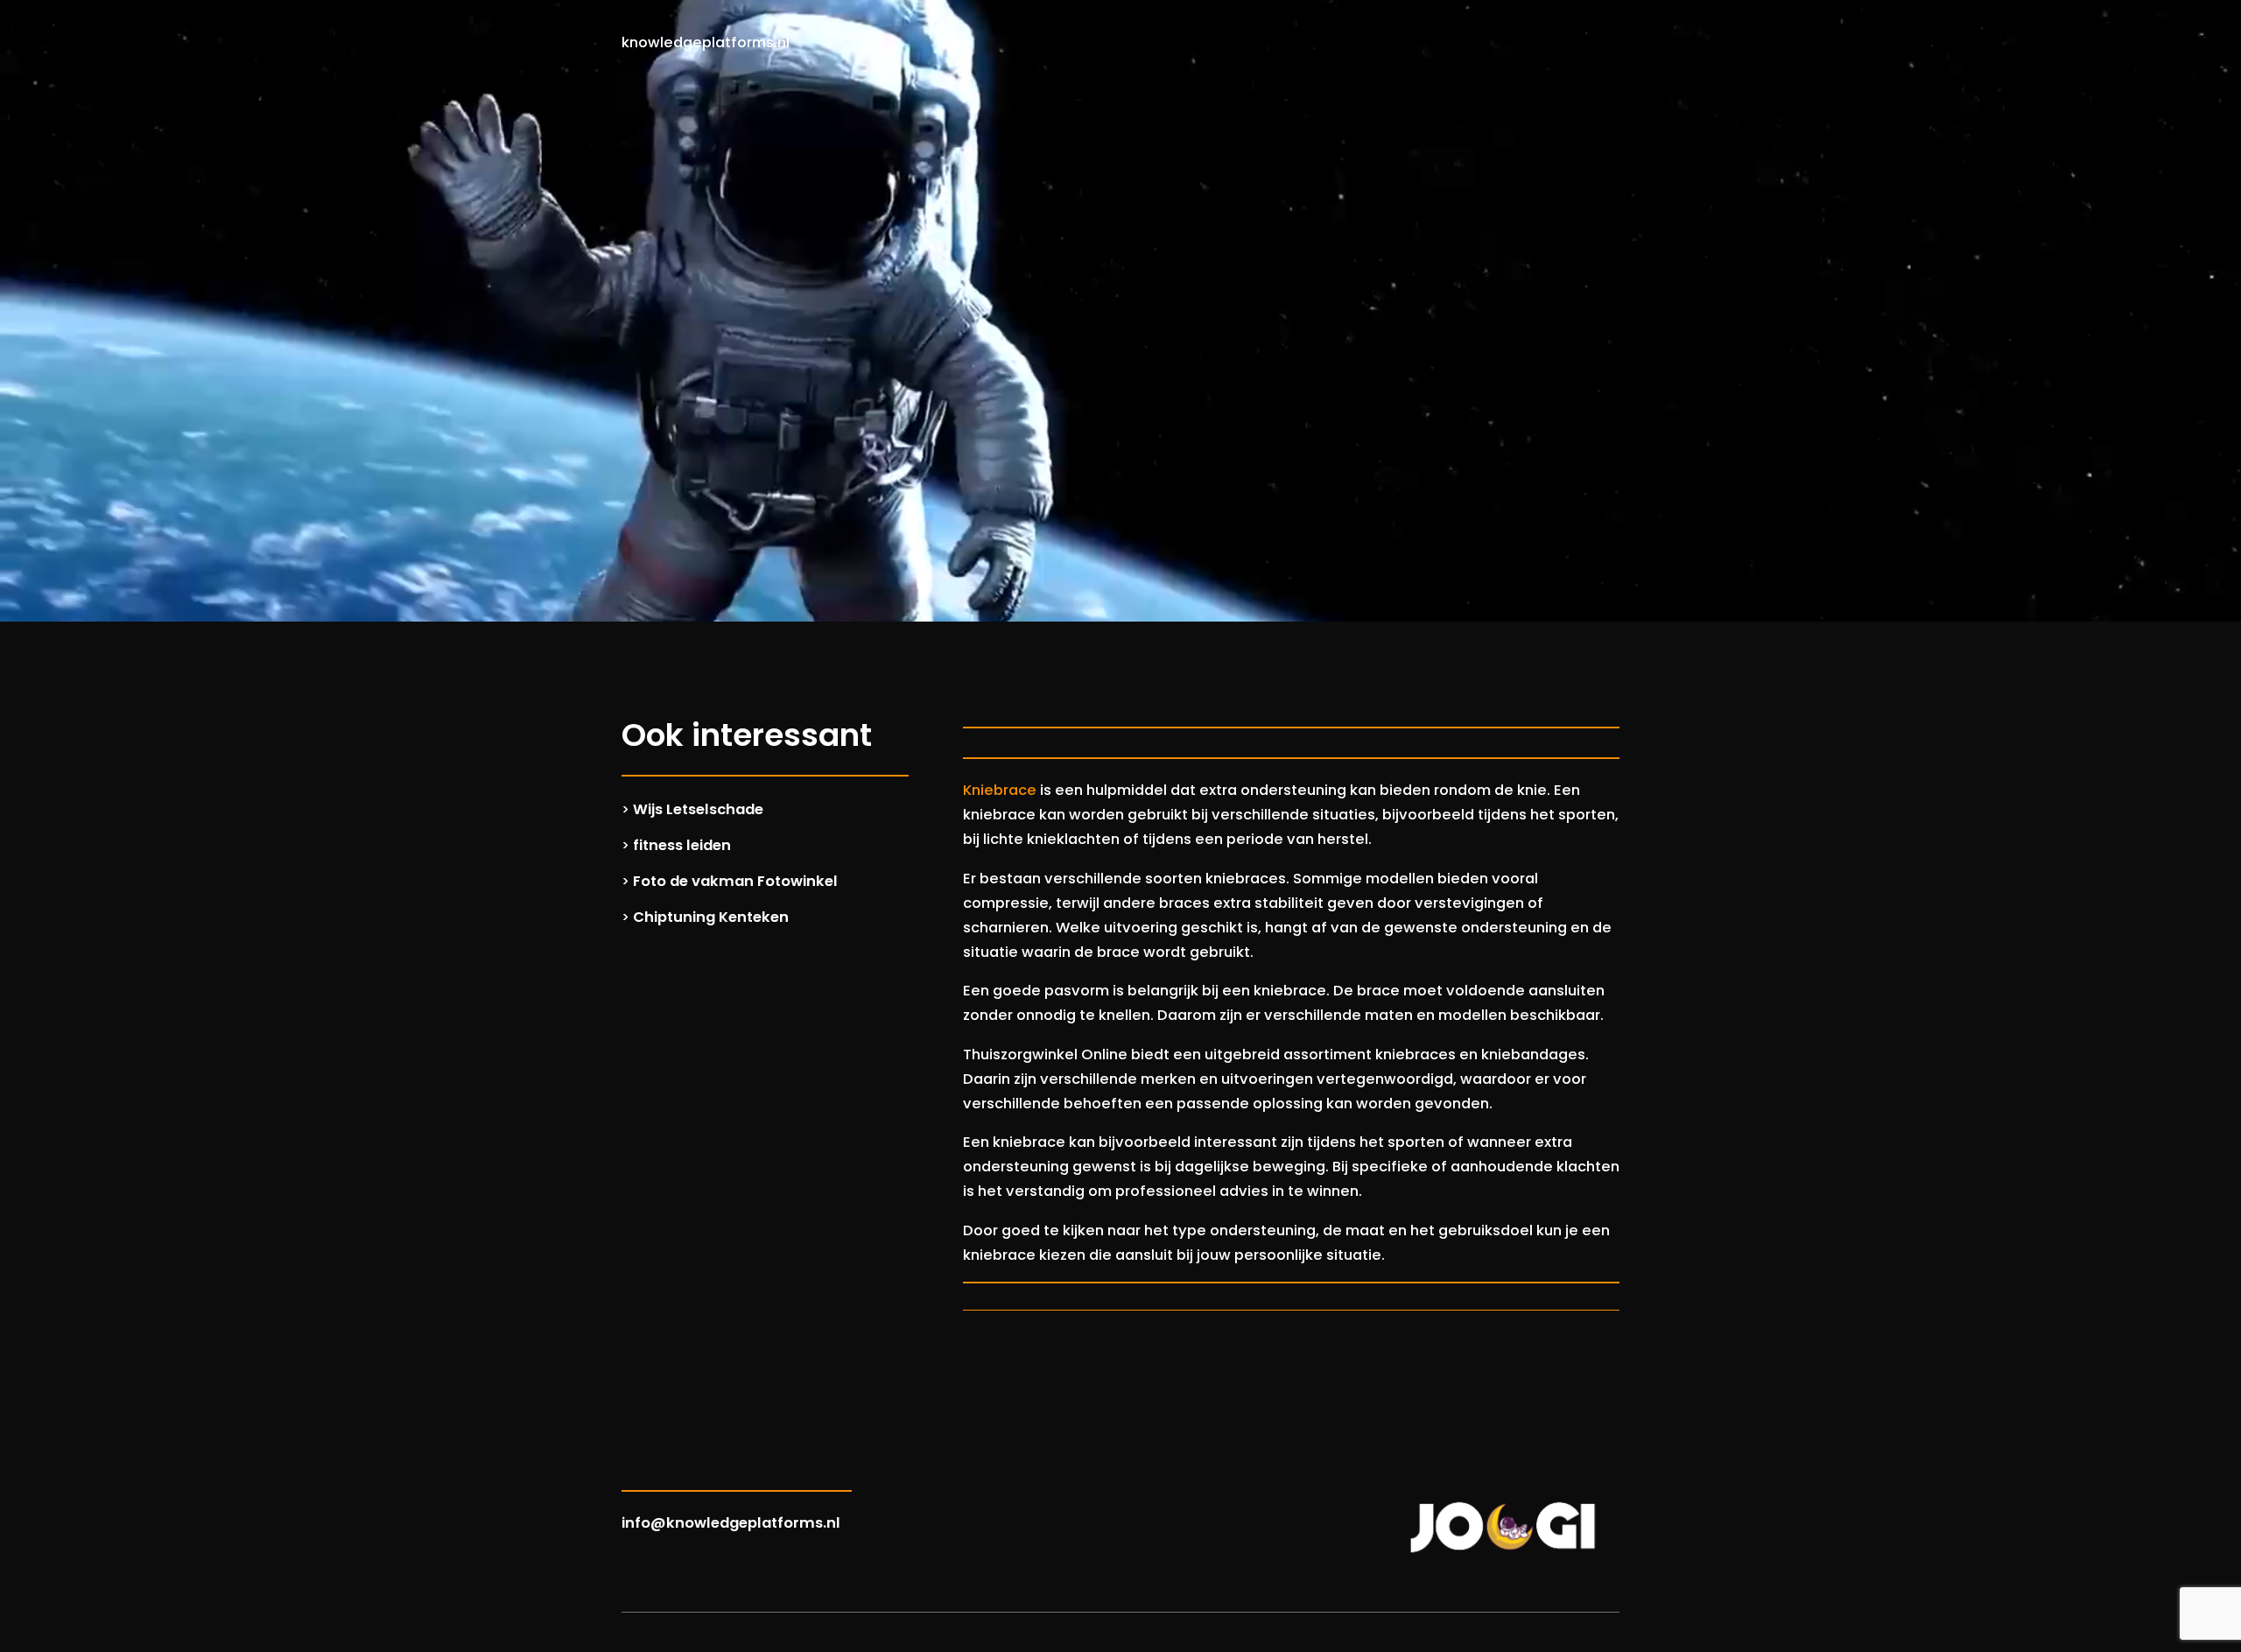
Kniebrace (1000, 790)
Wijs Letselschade (698, 809)
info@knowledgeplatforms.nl (731, 1523)
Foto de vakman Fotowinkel (735, 881)
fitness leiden (682, 845)
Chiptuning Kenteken (711, 917)
